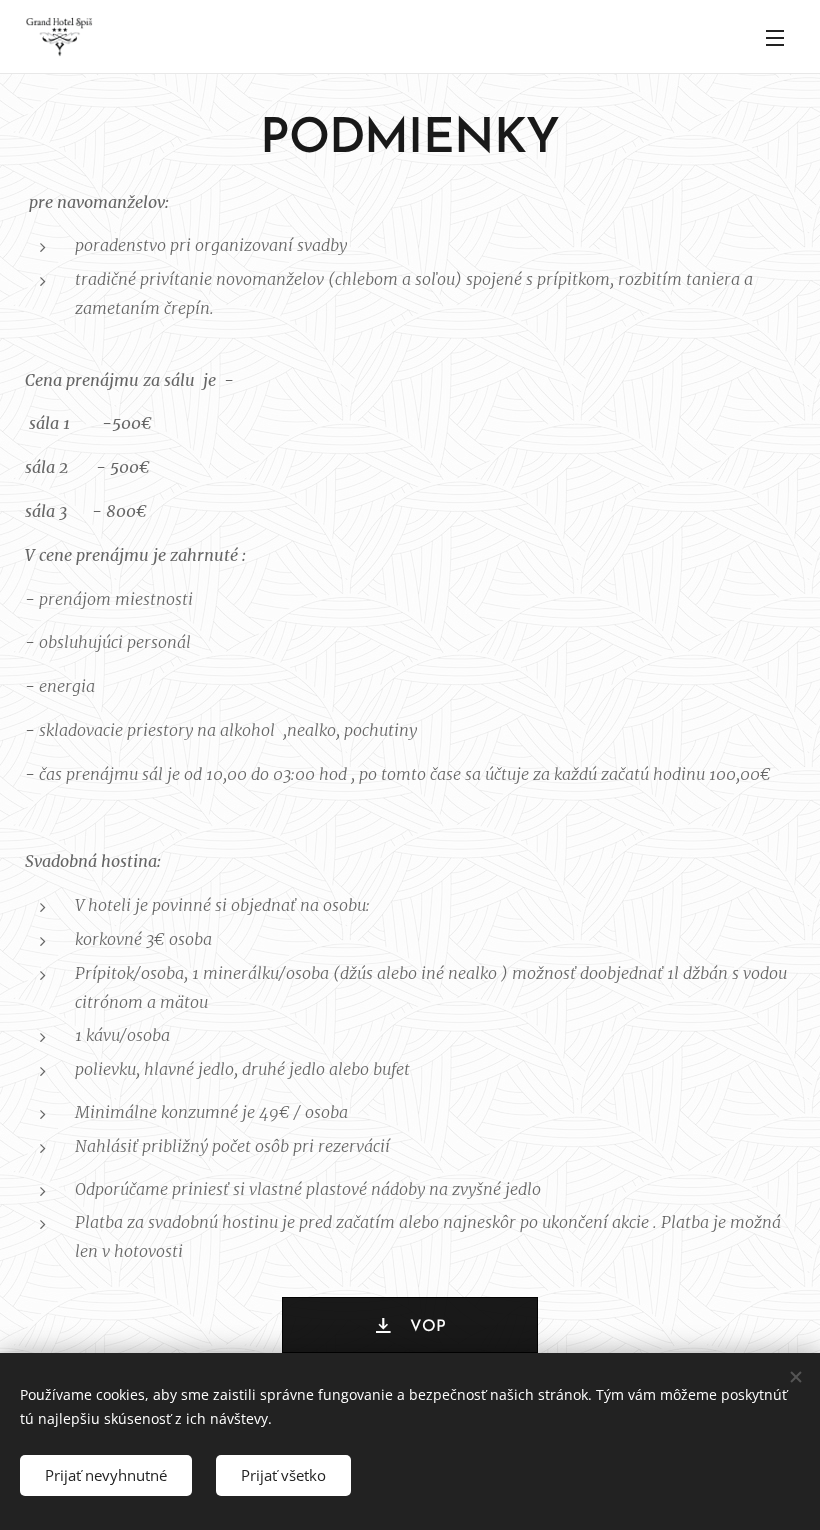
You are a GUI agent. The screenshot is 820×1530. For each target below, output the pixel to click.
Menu (775, 37)
